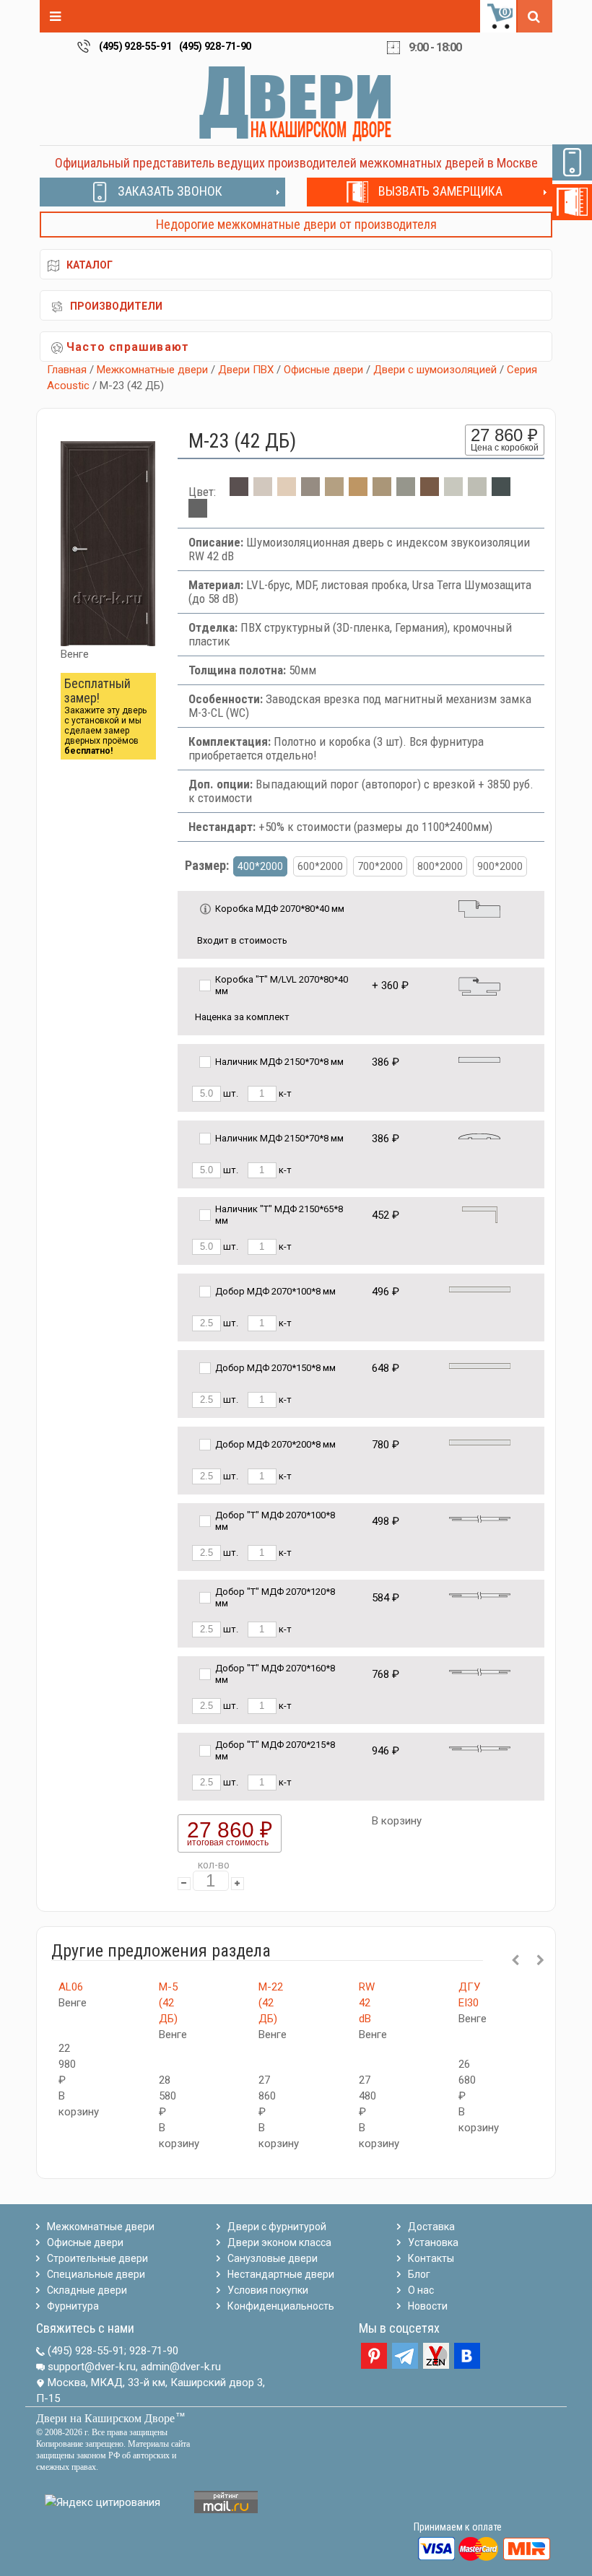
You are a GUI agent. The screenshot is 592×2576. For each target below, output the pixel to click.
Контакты (431, 2258)
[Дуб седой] (406, 492)
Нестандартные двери (281, 2274)
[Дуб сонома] (334, 492)
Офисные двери (323, 370)
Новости (428, 2306)
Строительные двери (97, 2258)
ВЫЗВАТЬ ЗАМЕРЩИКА (440, 191)
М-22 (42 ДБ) (271, 2003)
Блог (419, 2274)
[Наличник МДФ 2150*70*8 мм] (479, 1059)
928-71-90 (154, 2351)
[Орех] (430, 492)
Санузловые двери (273, 2258)
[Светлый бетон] (453, 492)
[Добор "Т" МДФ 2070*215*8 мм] (480, 1748)
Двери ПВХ (246, 370)
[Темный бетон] (501, 492)
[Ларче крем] (287, 492)
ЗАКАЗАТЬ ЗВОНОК (170, 191)
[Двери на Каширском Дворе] (296, 103)
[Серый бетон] (477, 492)
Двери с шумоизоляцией (435, 370)
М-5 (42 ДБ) (168, 2003)
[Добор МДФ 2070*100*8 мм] (480, 1288)
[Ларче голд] (358, 492)
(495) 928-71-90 (216, 46)
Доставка (431, 2227)
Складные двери (87, 2290)
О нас (421, 2290)
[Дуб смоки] (310, 492)
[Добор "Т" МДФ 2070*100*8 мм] (480, 1518)
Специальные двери (96, 2274)
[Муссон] (198, 513)
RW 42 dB (367, 2003)
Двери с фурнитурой (277, 2227)
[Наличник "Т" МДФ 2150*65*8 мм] (480, 1214)
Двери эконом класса (279, 2242)
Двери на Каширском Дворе (105, 2418)
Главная (67, 370)
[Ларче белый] (263, 492)
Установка (433, 2242)
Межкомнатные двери (152, 370)
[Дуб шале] (382, 492)
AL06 (71, 1987)
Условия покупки (268, 2290)
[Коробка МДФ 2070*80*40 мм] (479, 908)
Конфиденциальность (281, 2306)
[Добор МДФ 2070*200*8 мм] (480, 1441)
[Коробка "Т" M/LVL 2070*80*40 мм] (479, 985)
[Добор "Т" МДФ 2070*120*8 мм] (480, 1594)
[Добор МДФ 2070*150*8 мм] (480, 1365)
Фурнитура (73, 2306)
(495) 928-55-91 (135, 46)
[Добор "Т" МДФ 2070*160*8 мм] (480, 1671)
